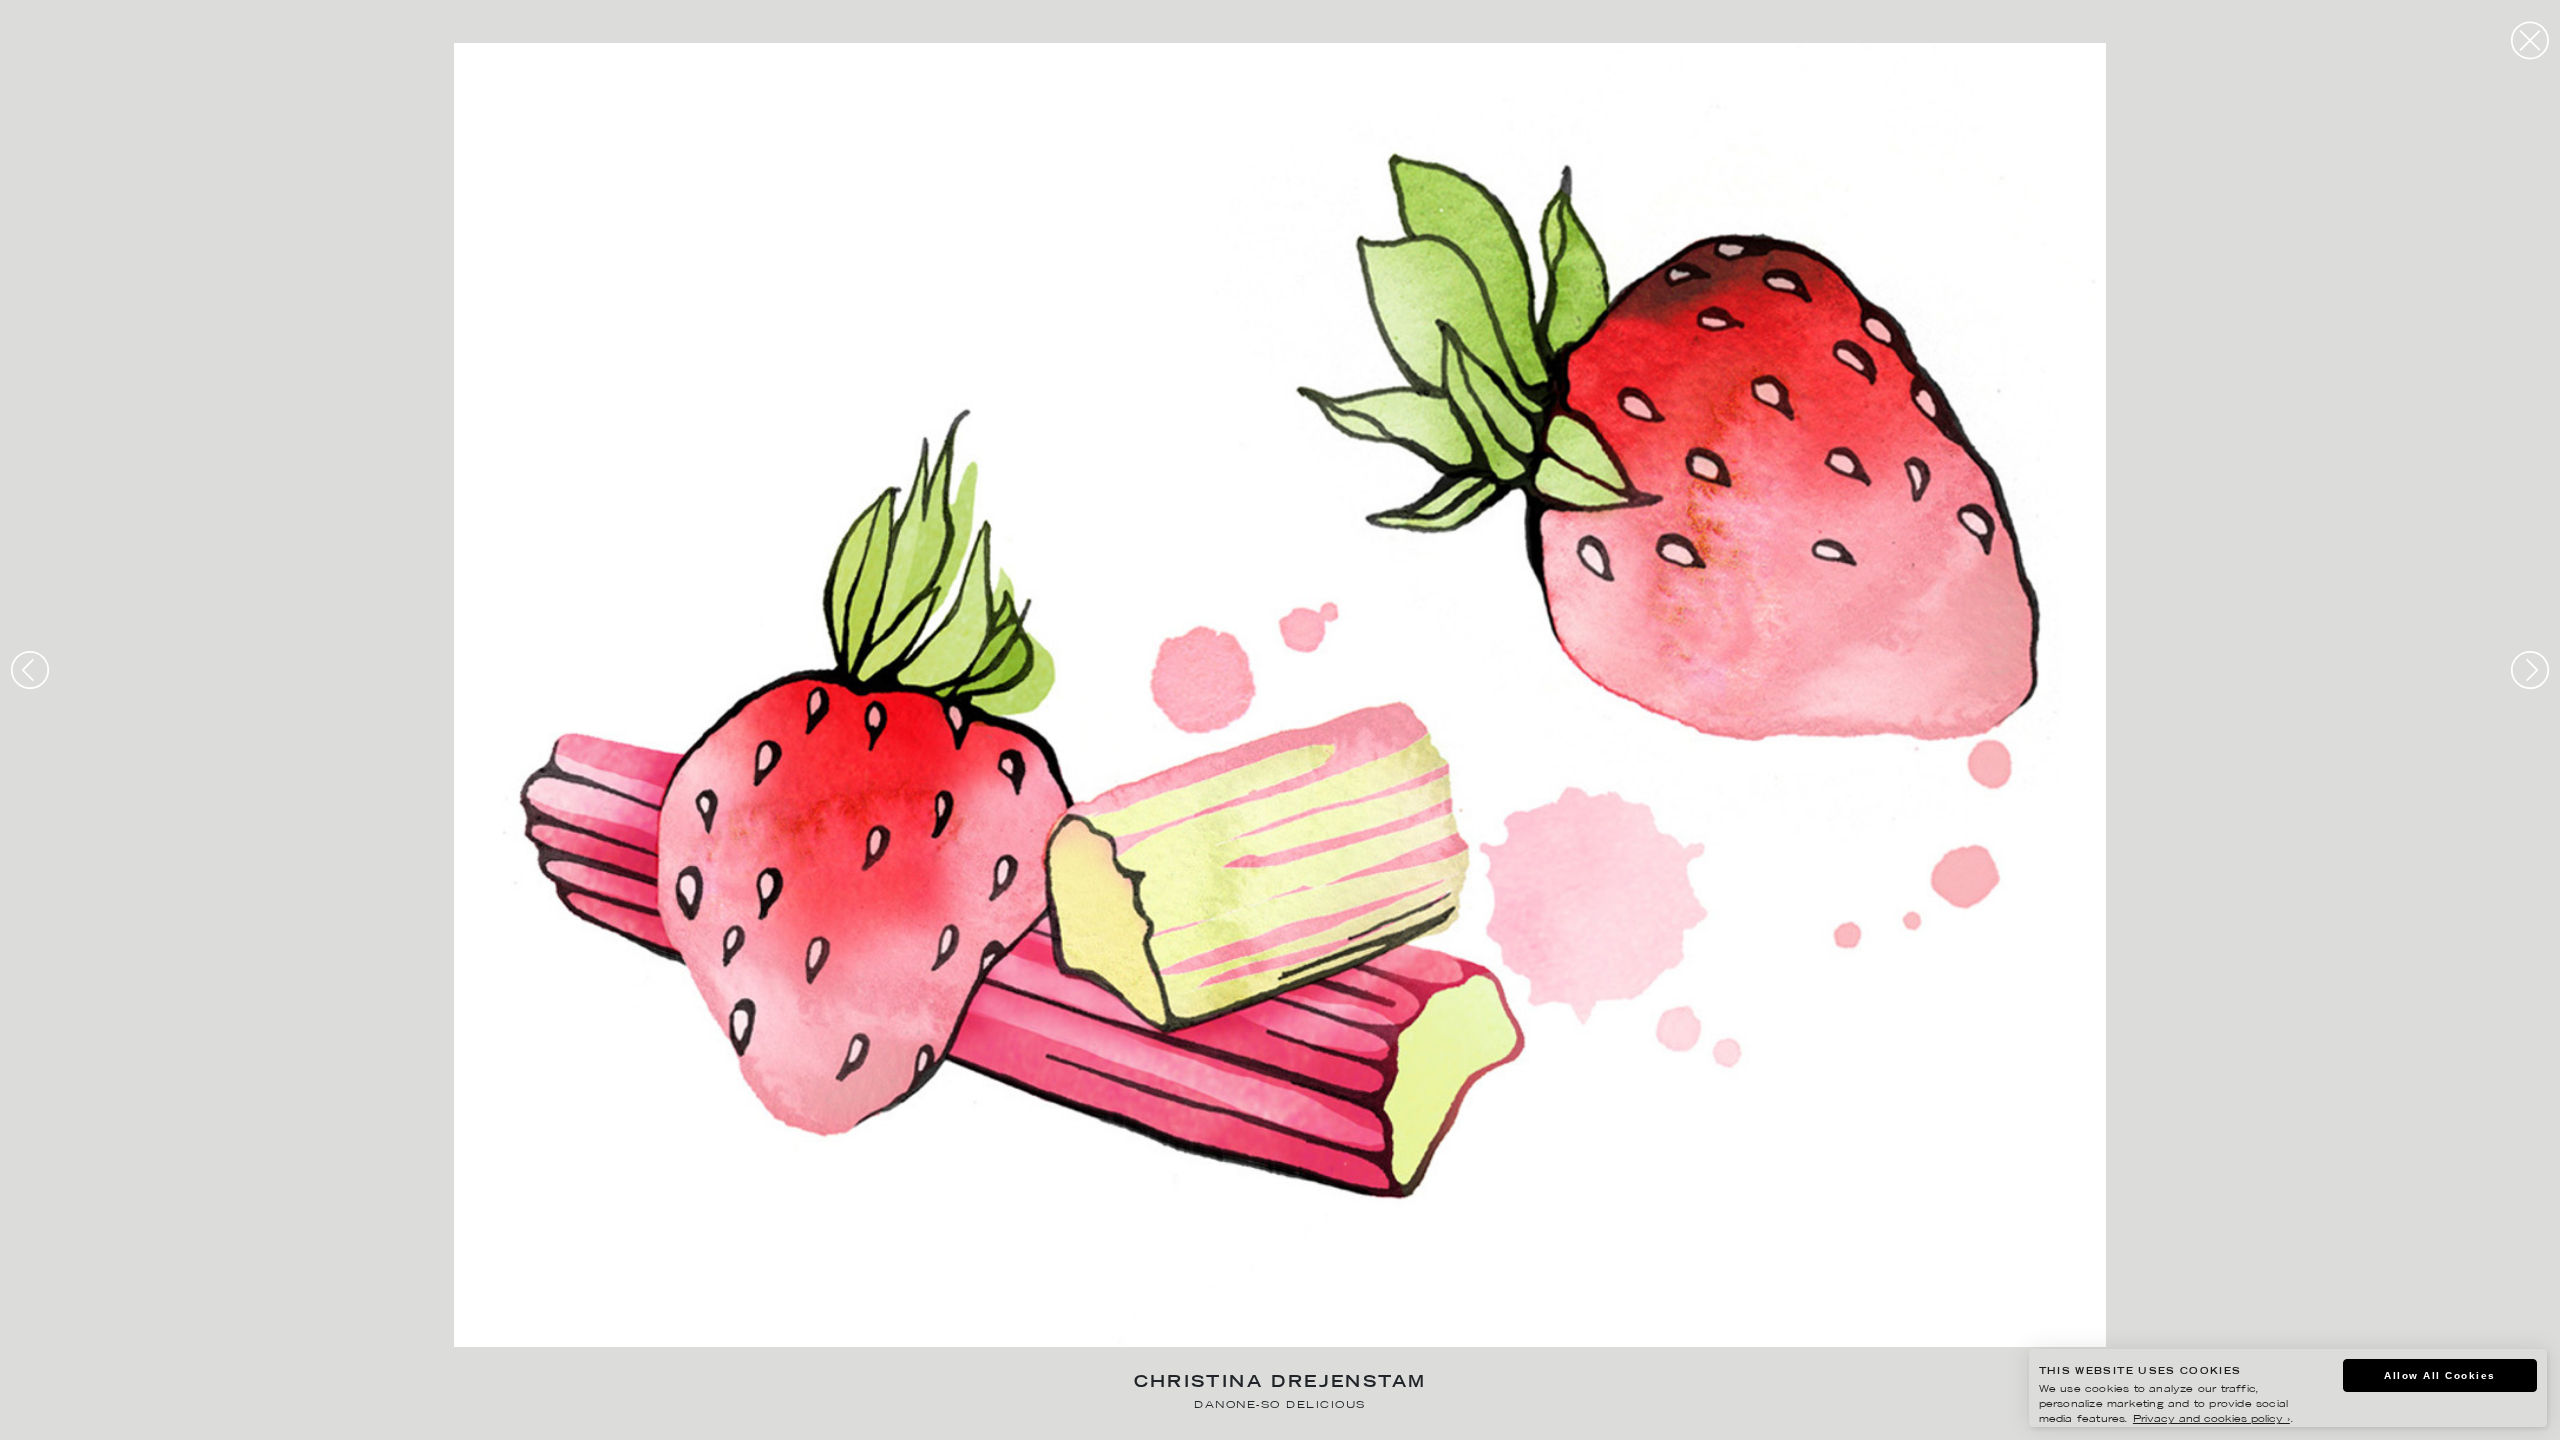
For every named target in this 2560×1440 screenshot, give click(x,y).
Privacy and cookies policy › (2211, 1419)
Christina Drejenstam (1280, 1383)
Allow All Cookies (2440, 1375)
